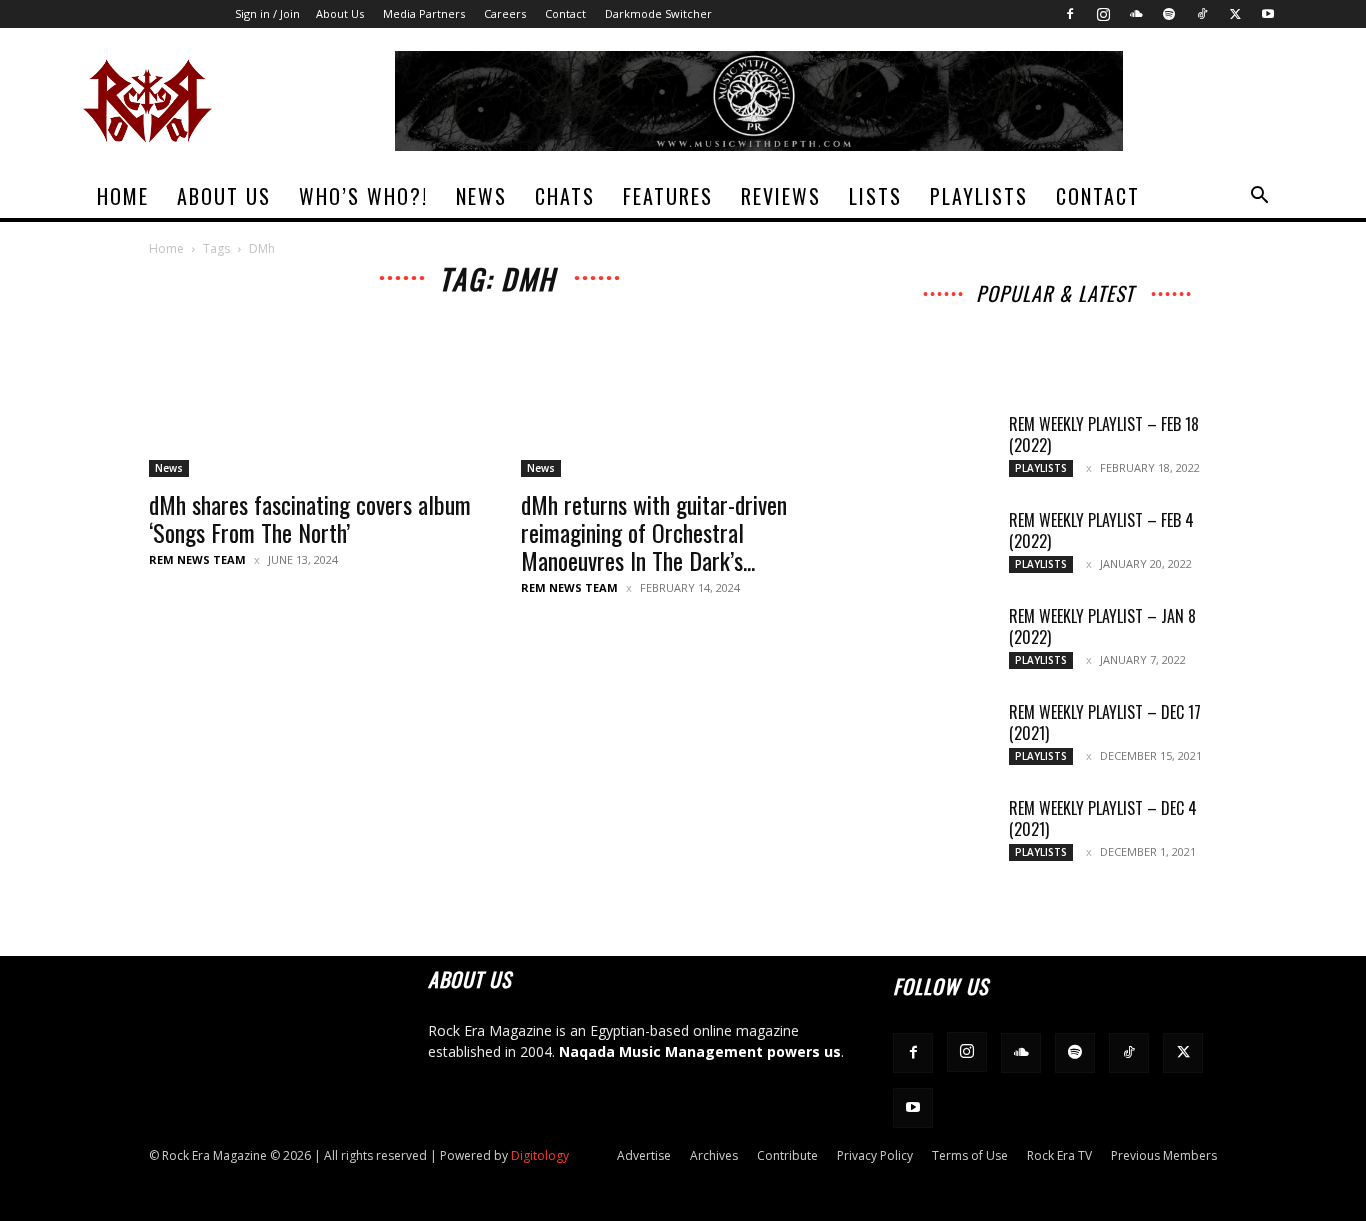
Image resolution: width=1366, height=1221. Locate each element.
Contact (565, 13)
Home (123, 196)
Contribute (787, 1155)
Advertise (644, 1155)
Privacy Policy (875, 1155)
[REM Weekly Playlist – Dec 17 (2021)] (943, 737)
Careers (505, 13)
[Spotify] (1169, 14)
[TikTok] (1202, 14)
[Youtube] (1268, 14)
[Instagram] (1103, 14)
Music (1130, 316)
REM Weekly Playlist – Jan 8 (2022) (1102, 626)
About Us (340, 13)
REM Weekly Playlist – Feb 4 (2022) (1101, 530)
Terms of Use (970, 1155)
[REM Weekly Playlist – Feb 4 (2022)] (943, 545)
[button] (1259, 197)
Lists (875, 196)
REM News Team (197, 559)
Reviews (781, 196)
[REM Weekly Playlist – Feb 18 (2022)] (943, 449)
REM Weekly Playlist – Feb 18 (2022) (1104, 434)
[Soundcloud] (1136, 14)
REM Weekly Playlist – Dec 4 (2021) (1103, 818)
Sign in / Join (267, 13)
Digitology (540, 1155)
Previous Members (1164, 1155)
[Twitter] (1235, 14)
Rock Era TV (1059, 1155)
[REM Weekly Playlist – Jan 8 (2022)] (943, 641)
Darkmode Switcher (658, 13)
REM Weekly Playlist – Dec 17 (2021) (1105, 722)
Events (1132, 330)
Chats (565, 196)
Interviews (1060, 316)
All (925, 316)
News (481, 196)
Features (668, 196)
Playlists (979, 196)
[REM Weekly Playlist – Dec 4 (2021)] (943, 833)
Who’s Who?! (363, 196)
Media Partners (424, 13)
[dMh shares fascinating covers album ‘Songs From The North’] (311, 397)
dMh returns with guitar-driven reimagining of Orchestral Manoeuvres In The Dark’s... (654, 532)
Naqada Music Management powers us (700, 1051)
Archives (982, 316)
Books (959, 344)
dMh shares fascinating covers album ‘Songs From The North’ (310, 518)
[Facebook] (1070, 14)
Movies (1068, 330)
